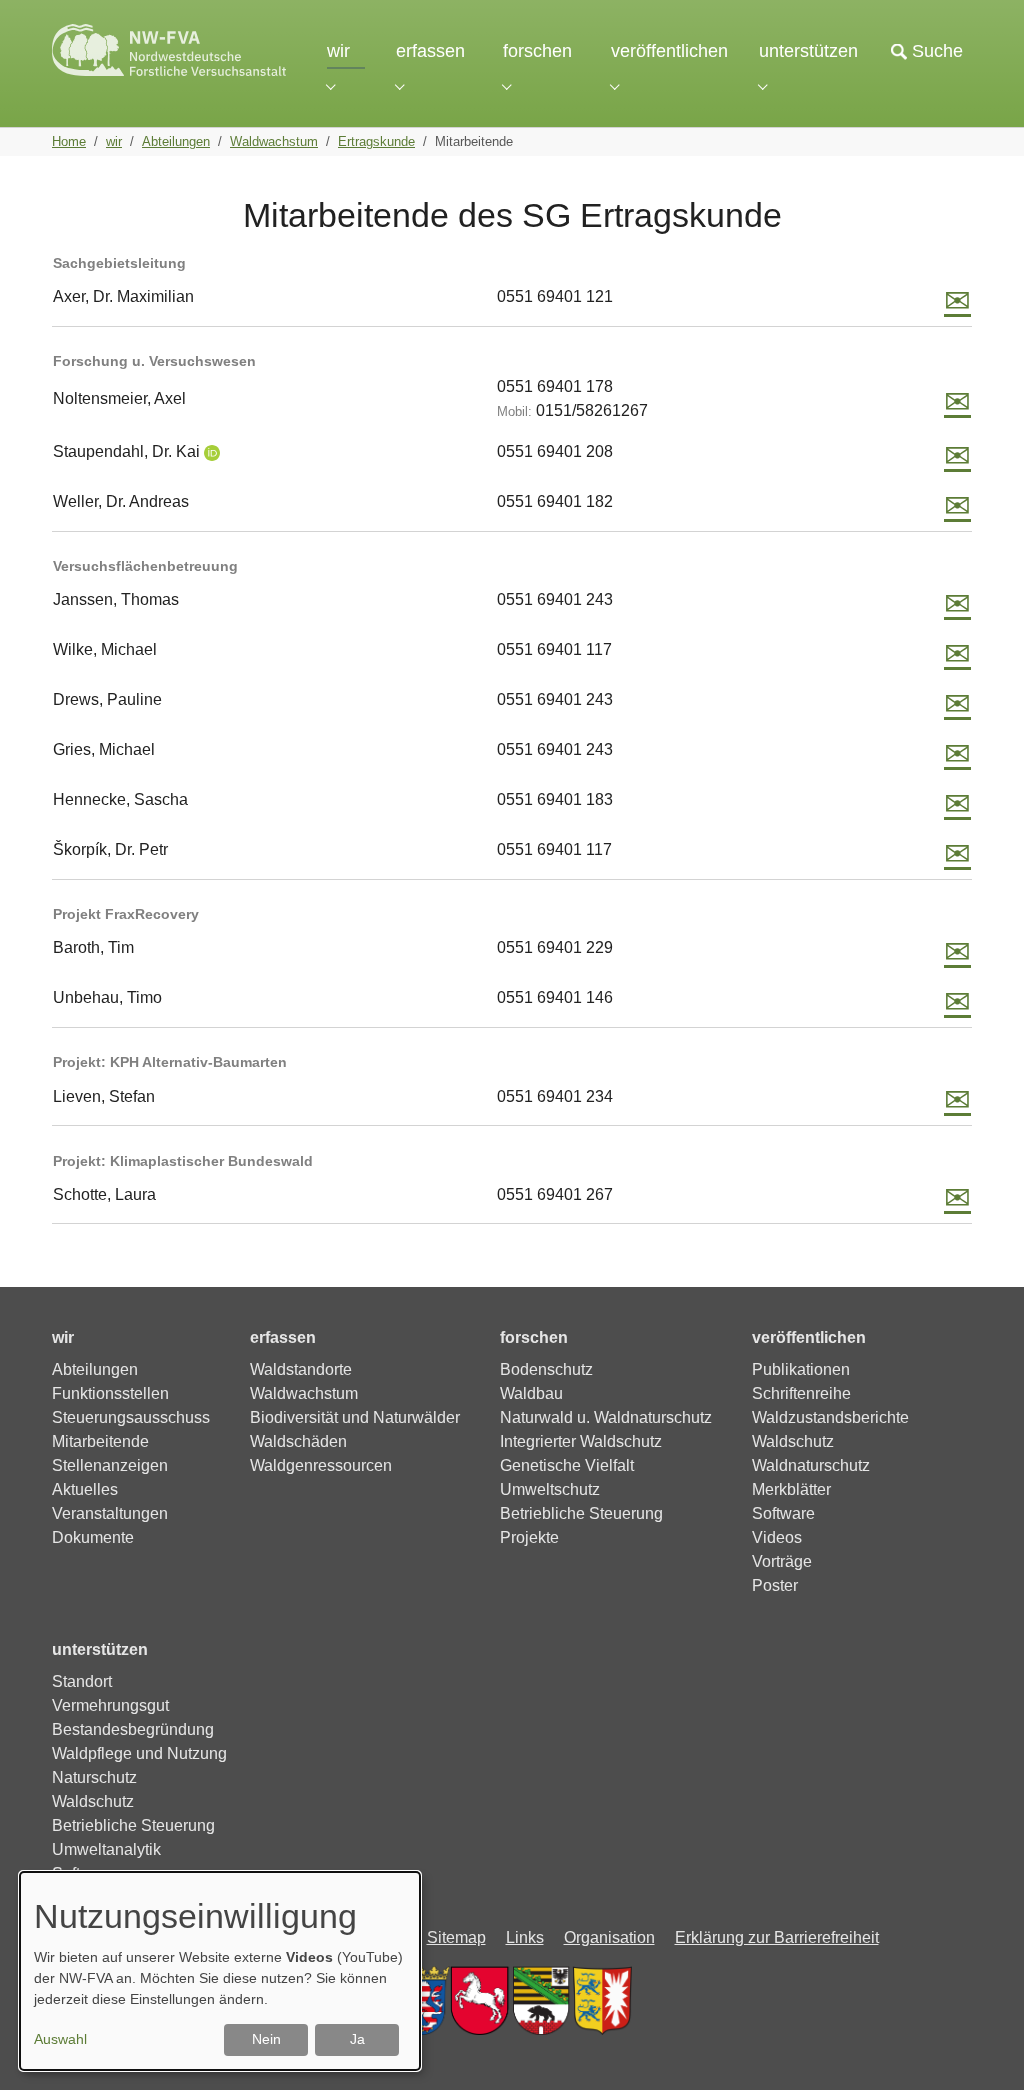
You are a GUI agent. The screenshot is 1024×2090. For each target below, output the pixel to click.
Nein (266, 2039)
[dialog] (220, 1971)
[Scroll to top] (980, 2046)
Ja (357, 2039)
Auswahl (60, 2039)
